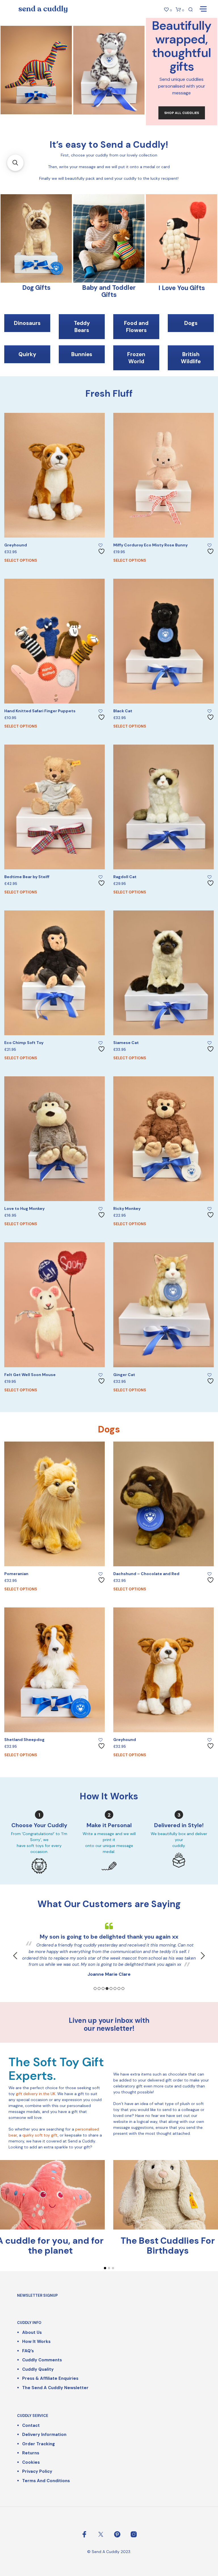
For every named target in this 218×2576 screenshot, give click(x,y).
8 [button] (123, 1988)
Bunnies (82, 354)
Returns (31, 2453)
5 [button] (111, 1988)
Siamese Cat (126, 1043)
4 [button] (107, 1988)
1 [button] (95, 1988)
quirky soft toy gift (40, 2135)
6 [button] (115, 1988)
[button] (15, 163)
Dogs (191, 323)
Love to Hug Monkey (24, 1208)
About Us (32, 2332)
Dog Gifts (36, 288)
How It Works (36, 2342)
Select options (21, 560)
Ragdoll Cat (125, 877)
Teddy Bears (82, 327)
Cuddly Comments (42, 2360)
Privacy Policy (37, 2471)
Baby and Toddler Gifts (109, 291)
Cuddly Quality (38, 2369)
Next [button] (203, 1956)
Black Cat (123, 711)
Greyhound (16, 545)
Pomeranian (16, 1574)
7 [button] (119, 1988)
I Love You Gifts (182, 288)
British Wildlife (191, 358)
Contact (31, 2425)
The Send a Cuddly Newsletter (55, 2388)
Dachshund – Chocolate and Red (146, 1574)
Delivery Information (44, 2435)
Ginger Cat (124, 1375)
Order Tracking (38, 2444)
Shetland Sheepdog (24, 1740)
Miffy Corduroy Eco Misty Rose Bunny (150, 545)
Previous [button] (15, 1956)
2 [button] (99, 1988)
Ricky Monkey (127, 1208)
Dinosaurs (27, 323)
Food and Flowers (136, 327)
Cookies (31, 2462)
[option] (109, 1942)
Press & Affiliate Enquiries (50, 2378)
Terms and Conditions (46, 2481)
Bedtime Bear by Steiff (27, 877)
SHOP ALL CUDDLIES (182, 113)
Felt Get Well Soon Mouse (30, 1375)
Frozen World (136, 358)
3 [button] (103, 1988)
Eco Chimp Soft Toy (24, 1043)
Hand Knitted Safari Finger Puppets (40, 711)
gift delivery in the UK (36, 2094)
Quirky (27, 354)
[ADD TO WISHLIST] (102, 549)
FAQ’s (28, 2351)
